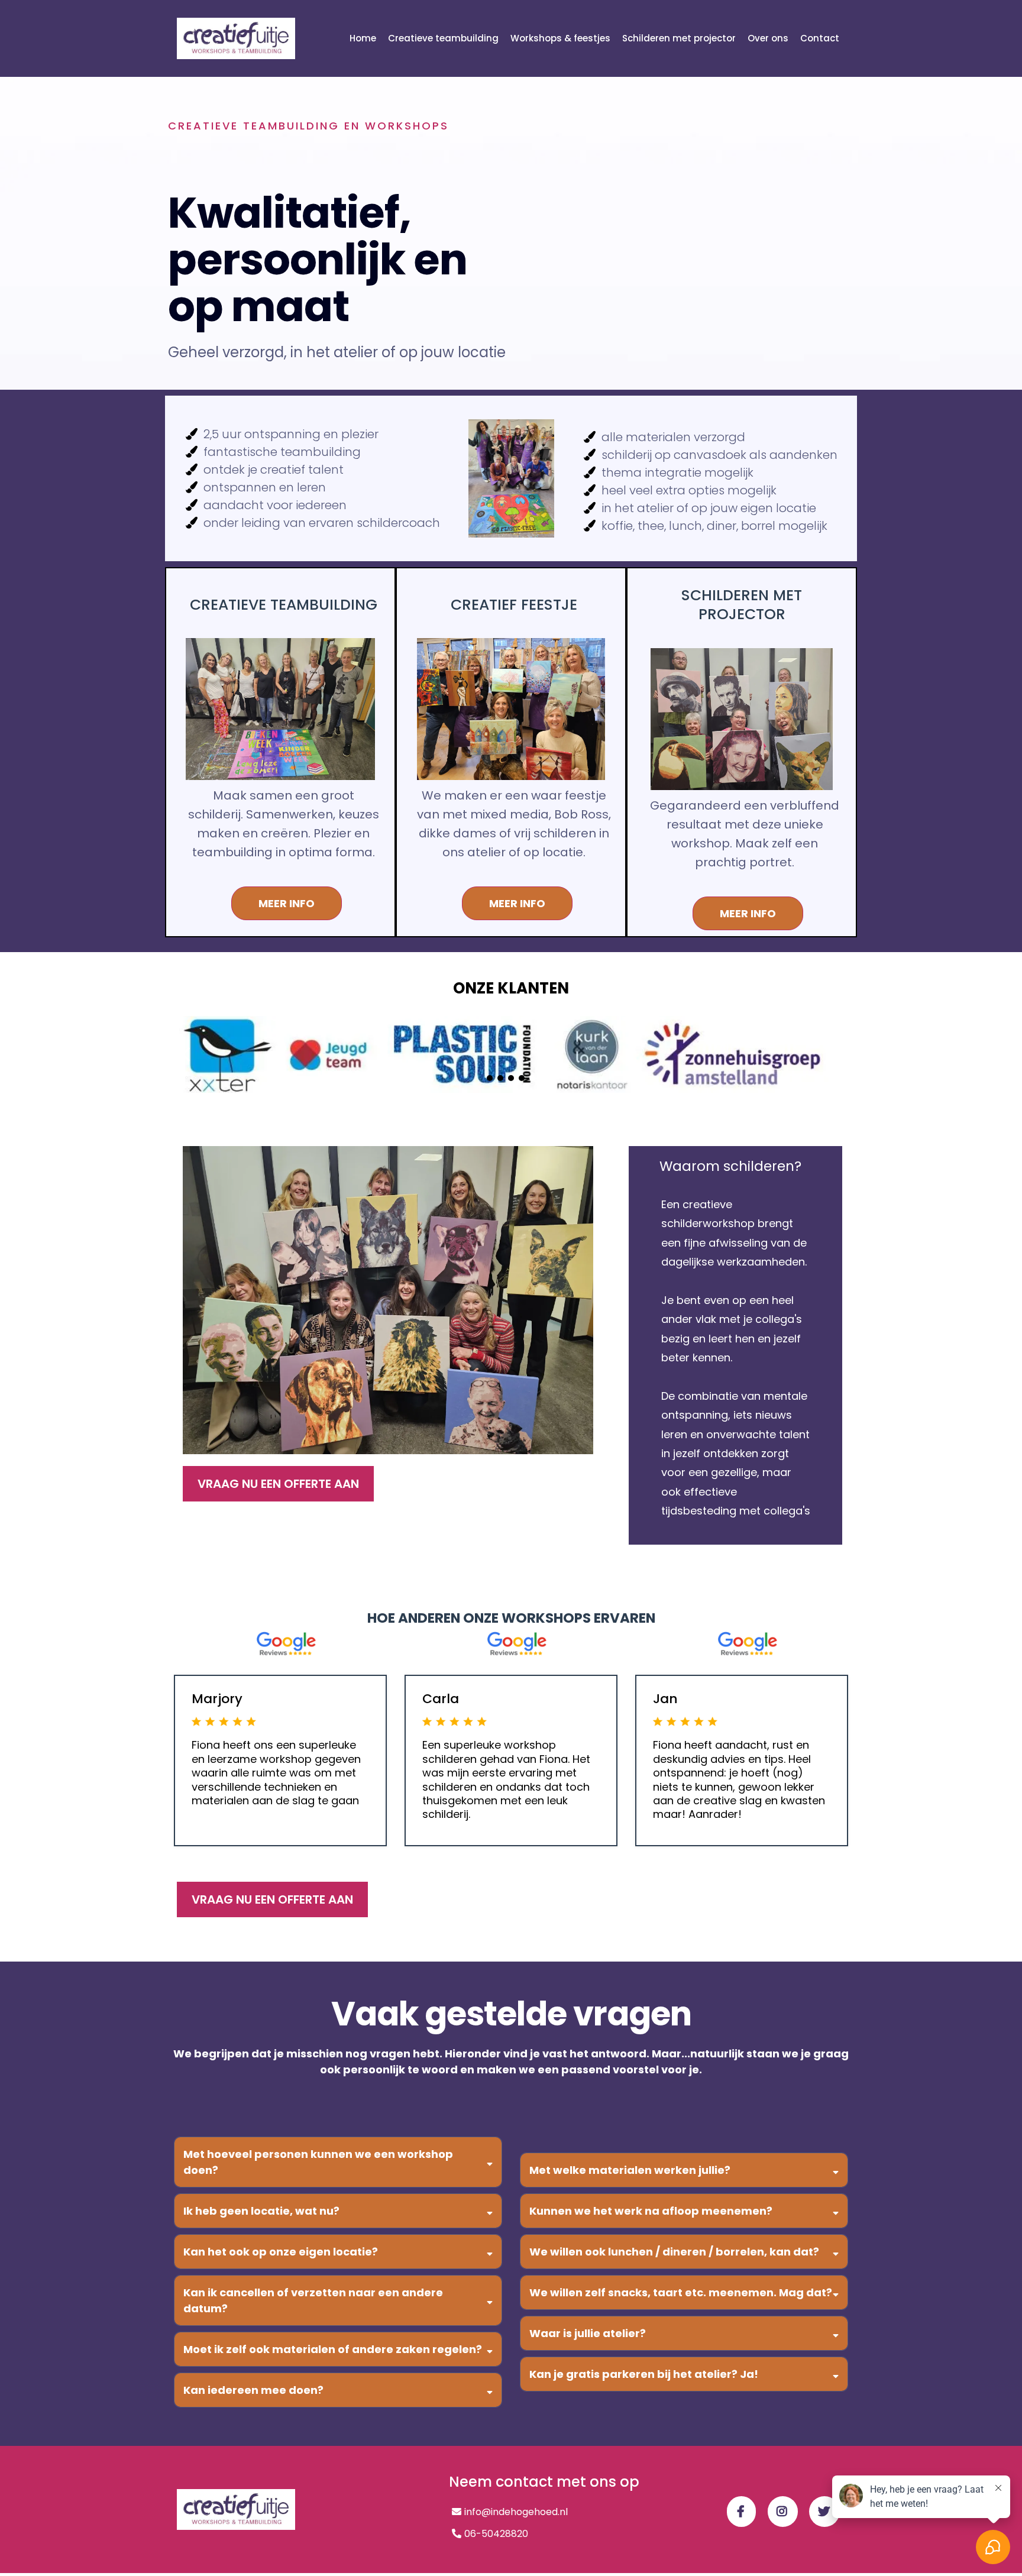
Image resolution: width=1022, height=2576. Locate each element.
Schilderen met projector (679, 38)
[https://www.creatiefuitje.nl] (236, 38)
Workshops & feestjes (560, 38)
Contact (820, 38)
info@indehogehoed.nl (516, 2512)
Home (363, 38)
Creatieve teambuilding (443, 38)
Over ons (768, 38)
